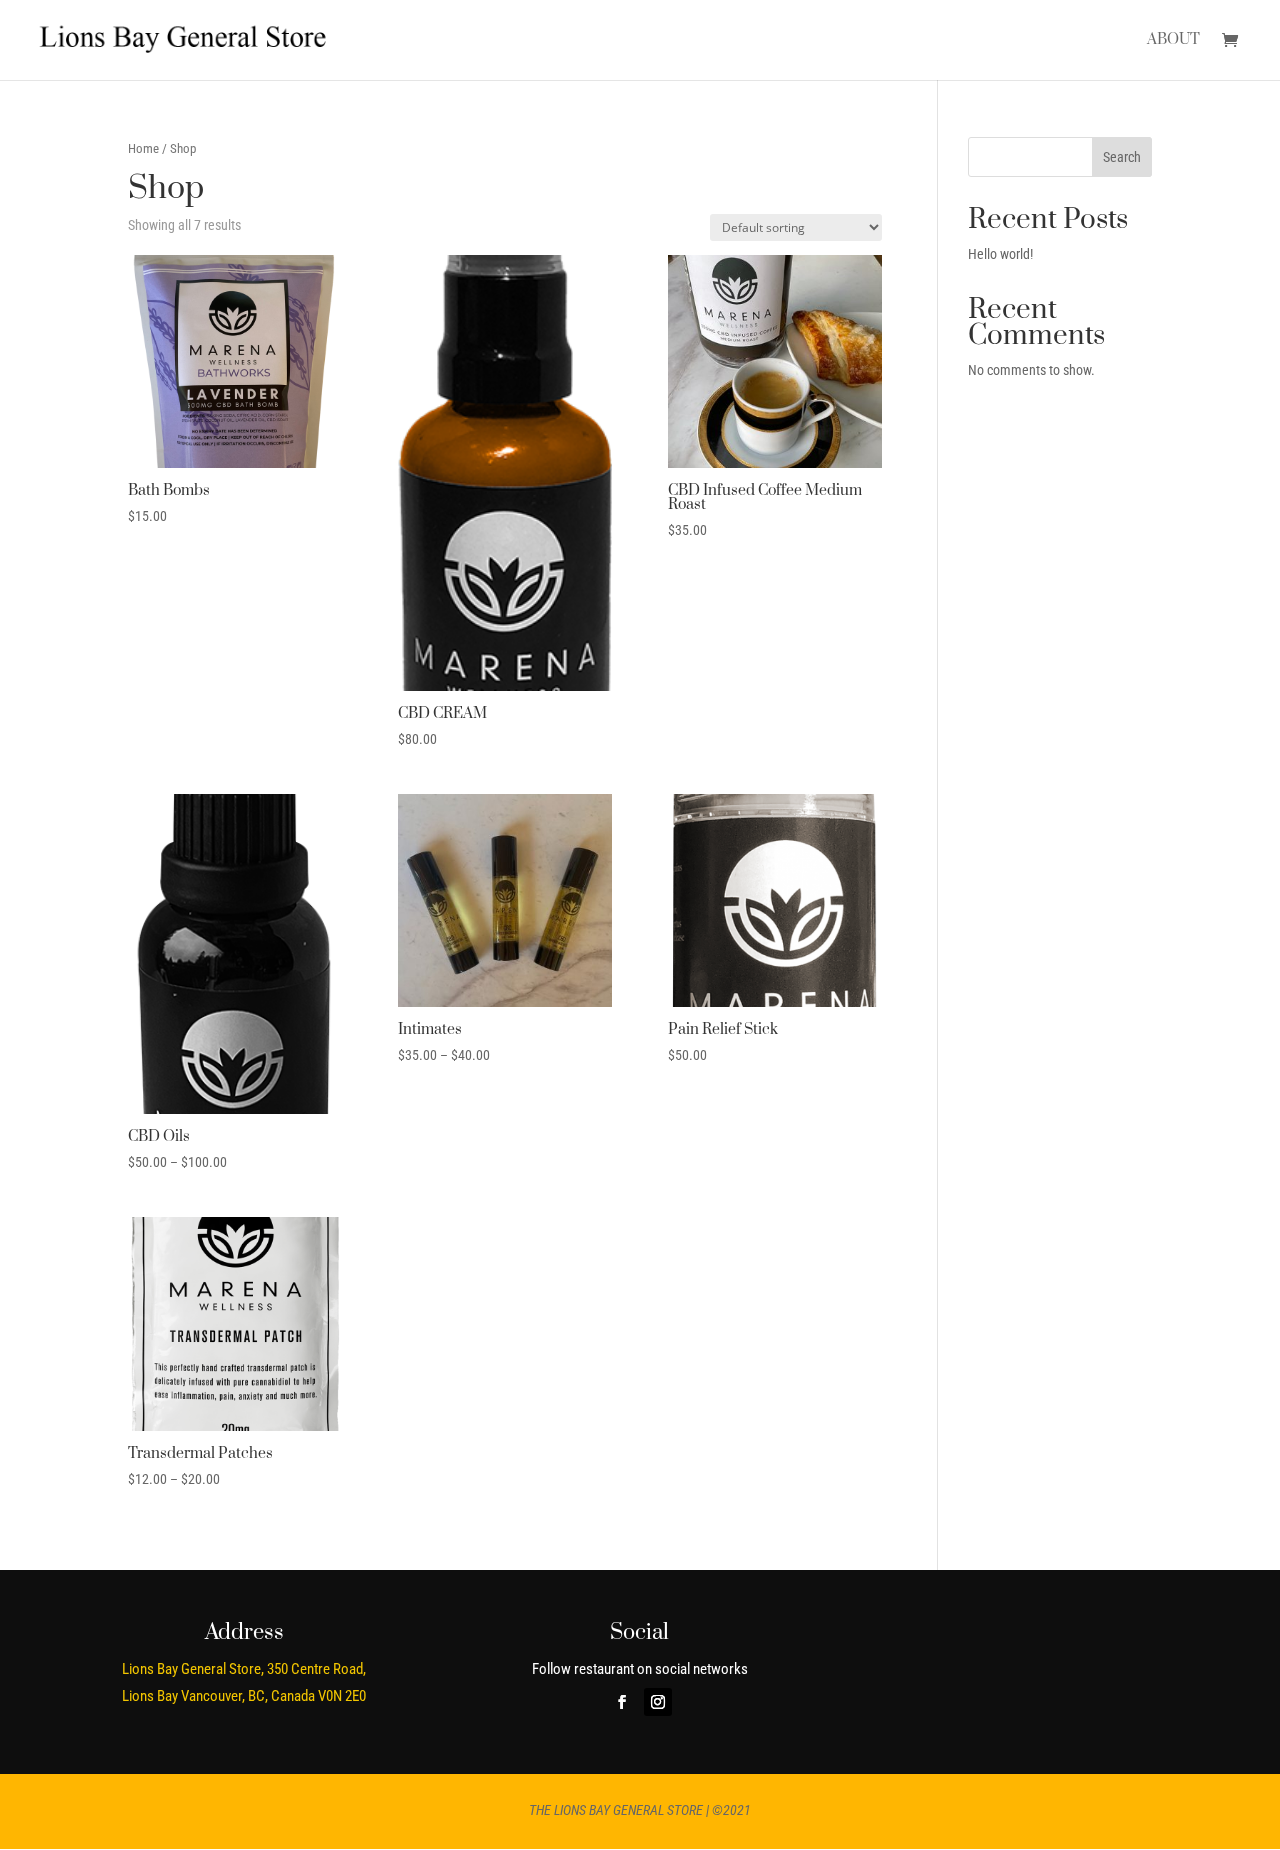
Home (143, 148)
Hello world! (1000, 254)
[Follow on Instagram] (658, 1702)
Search (1122, 157)
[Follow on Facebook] (622, 1702)
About (1173, 41)
